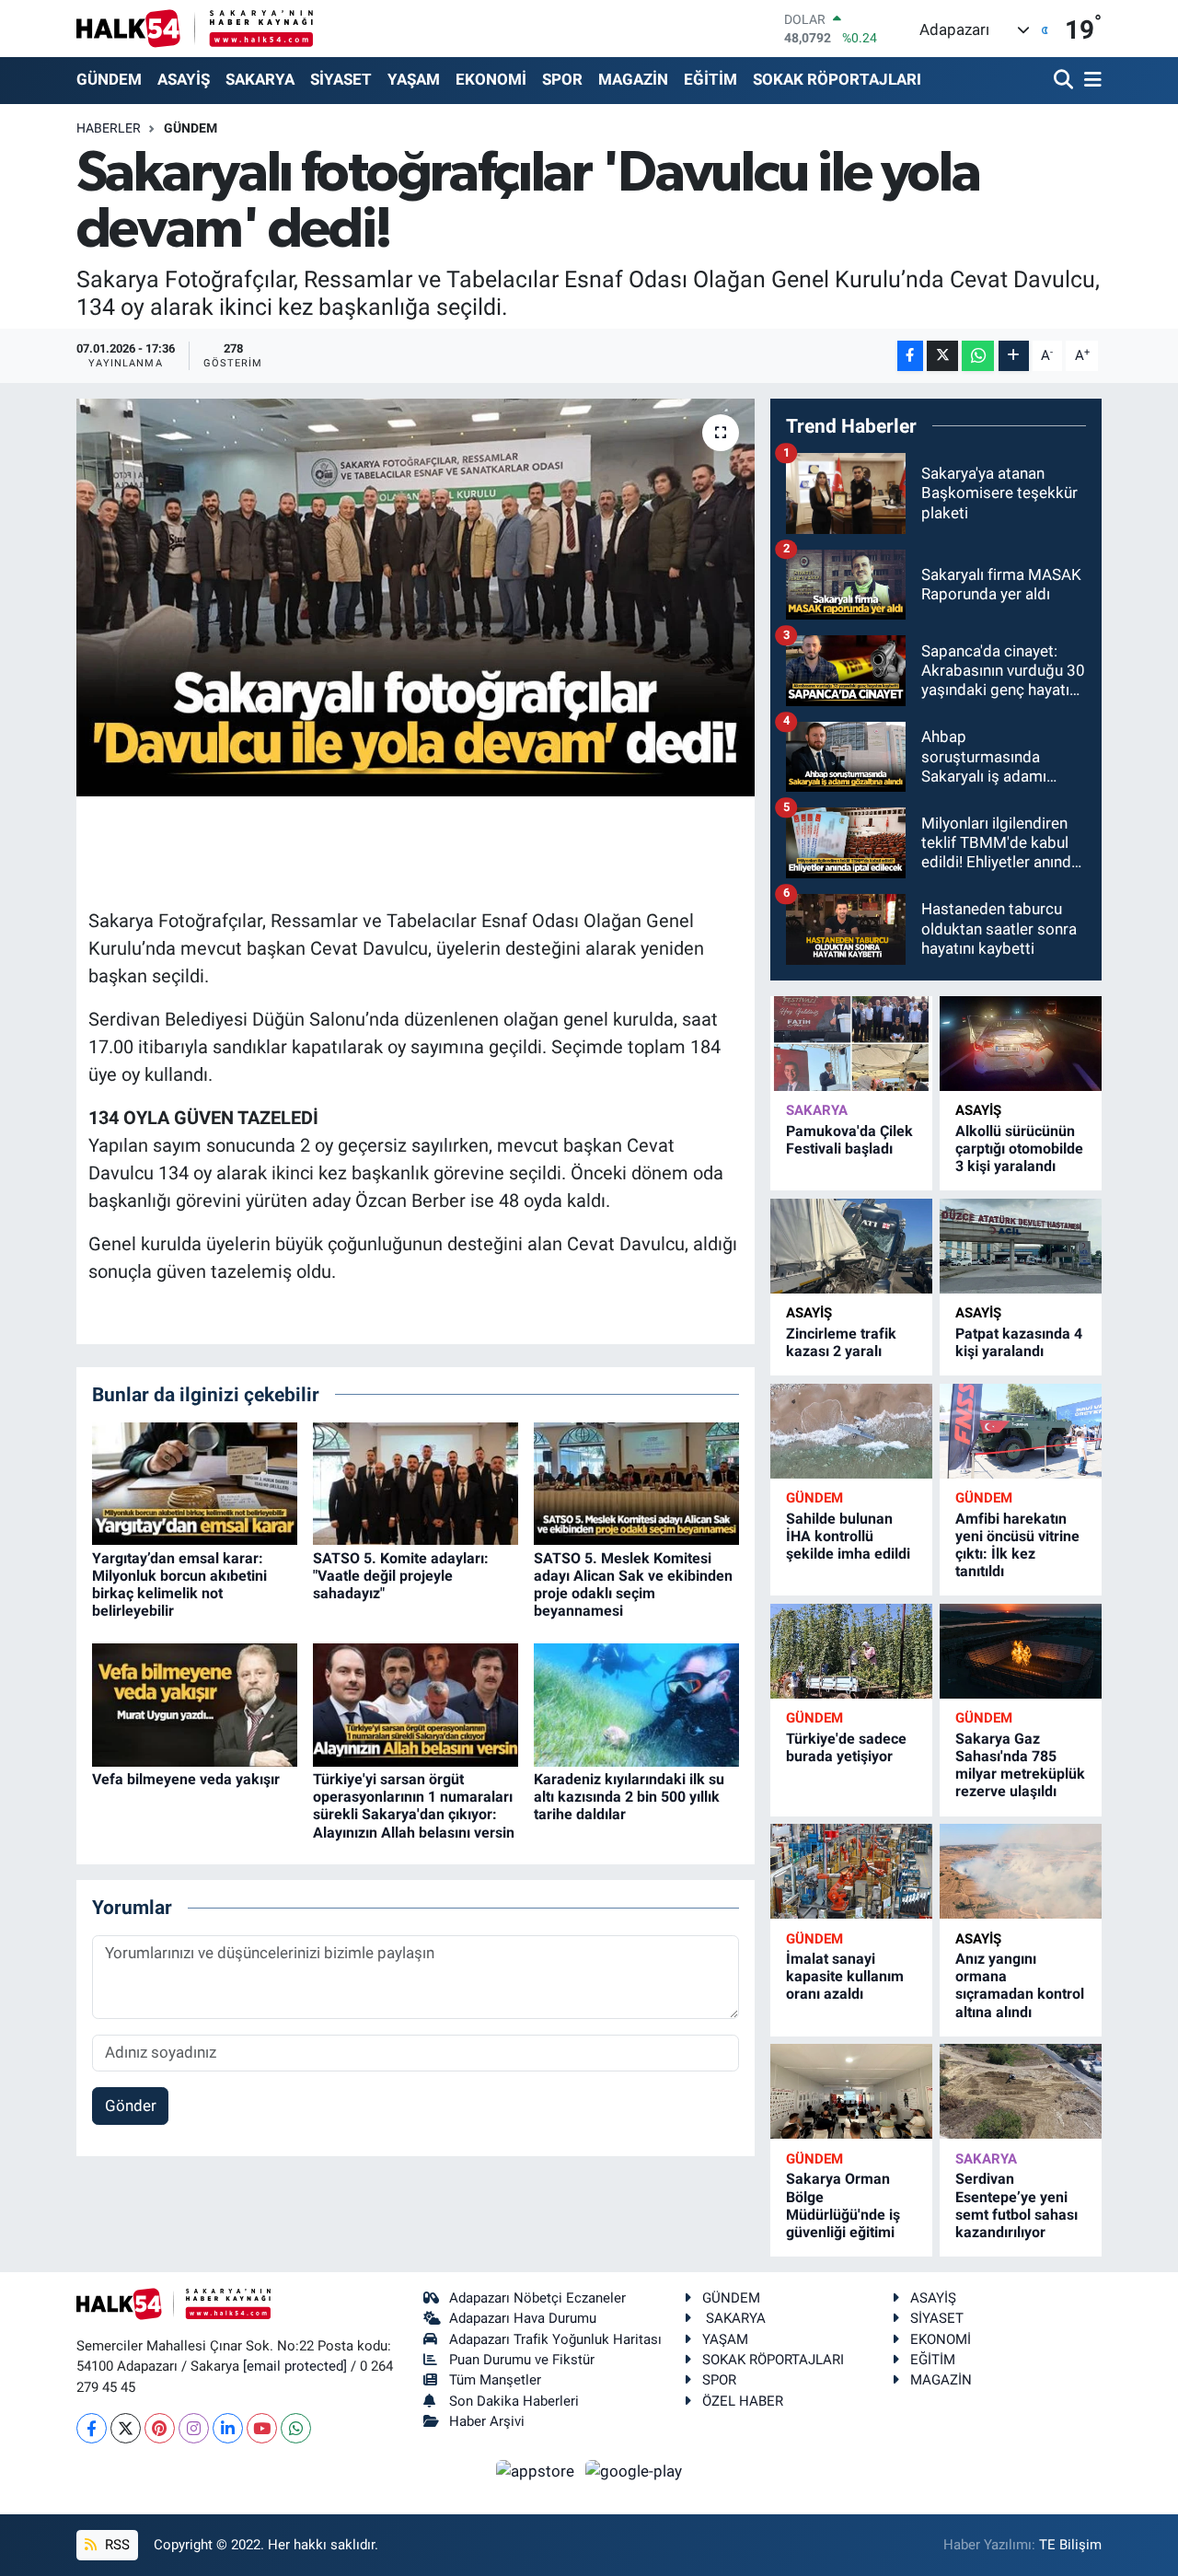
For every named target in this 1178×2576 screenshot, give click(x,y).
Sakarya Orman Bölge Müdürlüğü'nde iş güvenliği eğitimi (843, 2205)
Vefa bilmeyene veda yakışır (186, 1779)
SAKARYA (260, 79)
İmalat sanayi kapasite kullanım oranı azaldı (845, 1976)
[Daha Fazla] (1014, 356)
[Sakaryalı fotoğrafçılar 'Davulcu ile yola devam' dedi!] (416, 598)
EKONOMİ (491, 79)
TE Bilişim (1070, 2545)
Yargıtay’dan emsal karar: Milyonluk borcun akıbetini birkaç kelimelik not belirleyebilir (179, 1585)
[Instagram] (194, 2428)
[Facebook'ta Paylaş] (910, 356)
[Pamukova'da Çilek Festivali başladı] (851, 1044)
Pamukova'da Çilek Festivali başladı (849, 1140)
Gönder (131, 2106)
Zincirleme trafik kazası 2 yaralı (841, 1342)
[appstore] (537, 2470)
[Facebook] (92, 2428)
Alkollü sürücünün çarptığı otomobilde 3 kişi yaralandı (1019, 1149)
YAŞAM (414, 79)
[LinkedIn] (228, 2428)
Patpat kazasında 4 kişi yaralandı (1019, 1342)
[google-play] (634, 2470)
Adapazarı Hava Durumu (523, 2318)
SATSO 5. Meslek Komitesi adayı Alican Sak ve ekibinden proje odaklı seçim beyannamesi (633, 1585)
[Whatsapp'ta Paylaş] (978, 356)
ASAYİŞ (184, 79)
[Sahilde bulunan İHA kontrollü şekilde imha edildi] (851, 1431)
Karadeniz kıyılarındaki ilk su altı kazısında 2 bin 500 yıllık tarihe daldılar (629, 1797)
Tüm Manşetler (495, 2380)
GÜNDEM (109, 79)
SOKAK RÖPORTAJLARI (837, 79)
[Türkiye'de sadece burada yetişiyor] (851, 1651)
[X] (126, 2428)
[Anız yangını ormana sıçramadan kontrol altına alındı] (1021, 1871)
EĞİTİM (710, 79)
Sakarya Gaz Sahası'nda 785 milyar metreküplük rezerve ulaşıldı (1020, 1765)
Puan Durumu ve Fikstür (522, 2360)
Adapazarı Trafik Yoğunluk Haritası (555, 2339)
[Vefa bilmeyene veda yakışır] (195, 1703)
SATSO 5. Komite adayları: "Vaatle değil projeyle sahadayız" (401, 1576)
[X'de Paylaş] (942, 356)
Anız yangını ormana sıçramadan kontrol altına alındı (1020, 1985)
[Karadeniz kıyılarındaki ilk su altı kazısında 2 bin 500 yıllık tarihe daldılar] (636, 1703)
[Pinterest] (160, 2428)
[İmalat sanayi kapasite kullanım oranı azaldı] (851, 1871)
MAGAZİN (633, 79)
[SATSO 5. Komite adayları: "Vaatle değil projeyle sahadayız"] (416, 1482)
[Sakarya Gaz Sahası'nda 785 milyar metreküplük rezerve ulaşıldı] (1021, 1651)
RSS (115, 2545)
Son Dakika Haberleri (514, 2401)
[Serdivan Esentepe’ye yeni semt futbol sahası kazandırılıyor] (1021, 2091)
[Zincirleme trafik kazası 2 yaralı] (851, 1246)
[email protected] (295, 2366)
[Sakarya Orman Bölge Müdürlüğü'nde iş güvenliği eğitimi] (851, 2091)
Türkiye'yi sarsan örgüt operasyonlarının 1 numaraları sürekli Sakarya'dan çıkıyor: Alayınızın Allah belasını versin (414, 1806)
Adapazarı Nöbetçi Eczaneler (537, 2298)
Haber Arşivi (487, 2421)
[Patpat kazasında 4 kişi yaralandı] (1021, 1246)
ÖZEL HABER (743, 2401)
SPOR (562, 79)
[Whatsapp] (296, 2428)
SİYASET (341, 79)
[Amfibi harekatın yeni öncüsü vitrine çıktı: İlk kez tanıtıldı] (1021, 1431)
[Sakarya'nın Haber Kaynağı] (195, 28)
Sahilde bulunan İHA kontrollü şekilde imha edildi (848, 1536)
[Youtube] (262, 2428)
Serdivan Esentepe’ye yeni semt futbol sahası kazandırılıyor (1016, 2205)
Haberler (109, 128)
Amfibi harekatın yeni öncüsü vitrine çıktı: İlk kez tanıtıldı (1017, 1545)
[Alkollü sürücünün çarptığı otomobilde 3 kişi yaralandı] (1021, 1044)
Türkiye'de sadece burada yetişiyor (846, 1747)
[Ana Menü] (1090, 81)
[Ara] (1065, 81)
